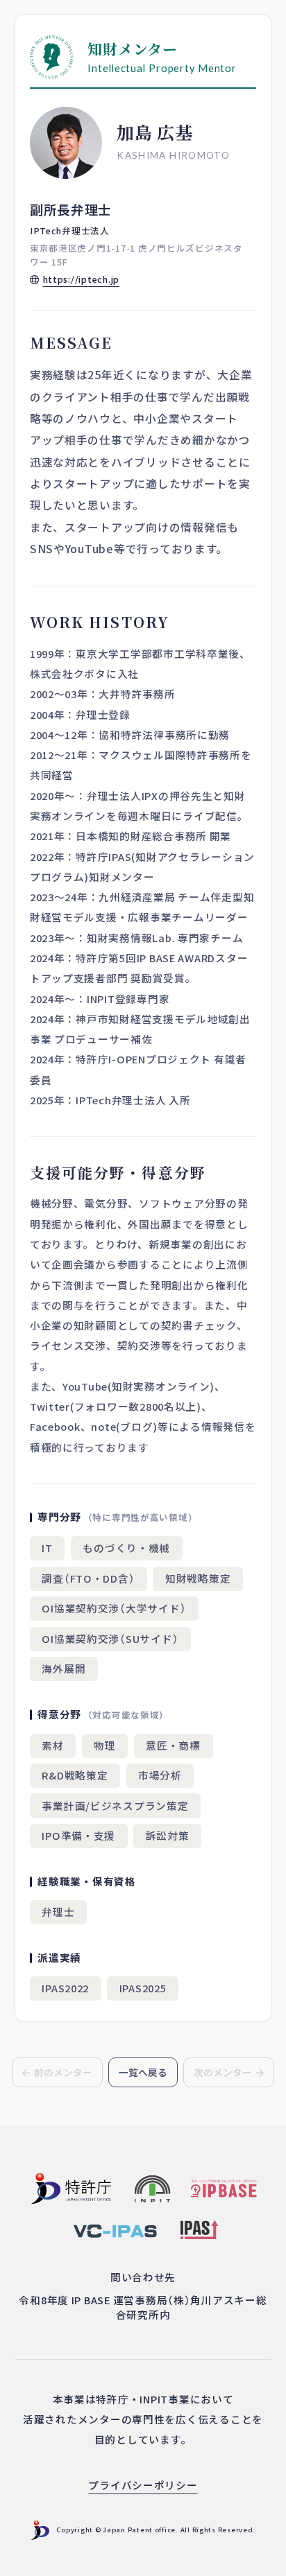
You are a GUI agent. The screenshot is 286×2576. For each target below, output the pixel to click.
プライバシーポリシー (143, 2485)
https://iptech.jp (81, 279)
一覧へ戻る (143, 2072)
